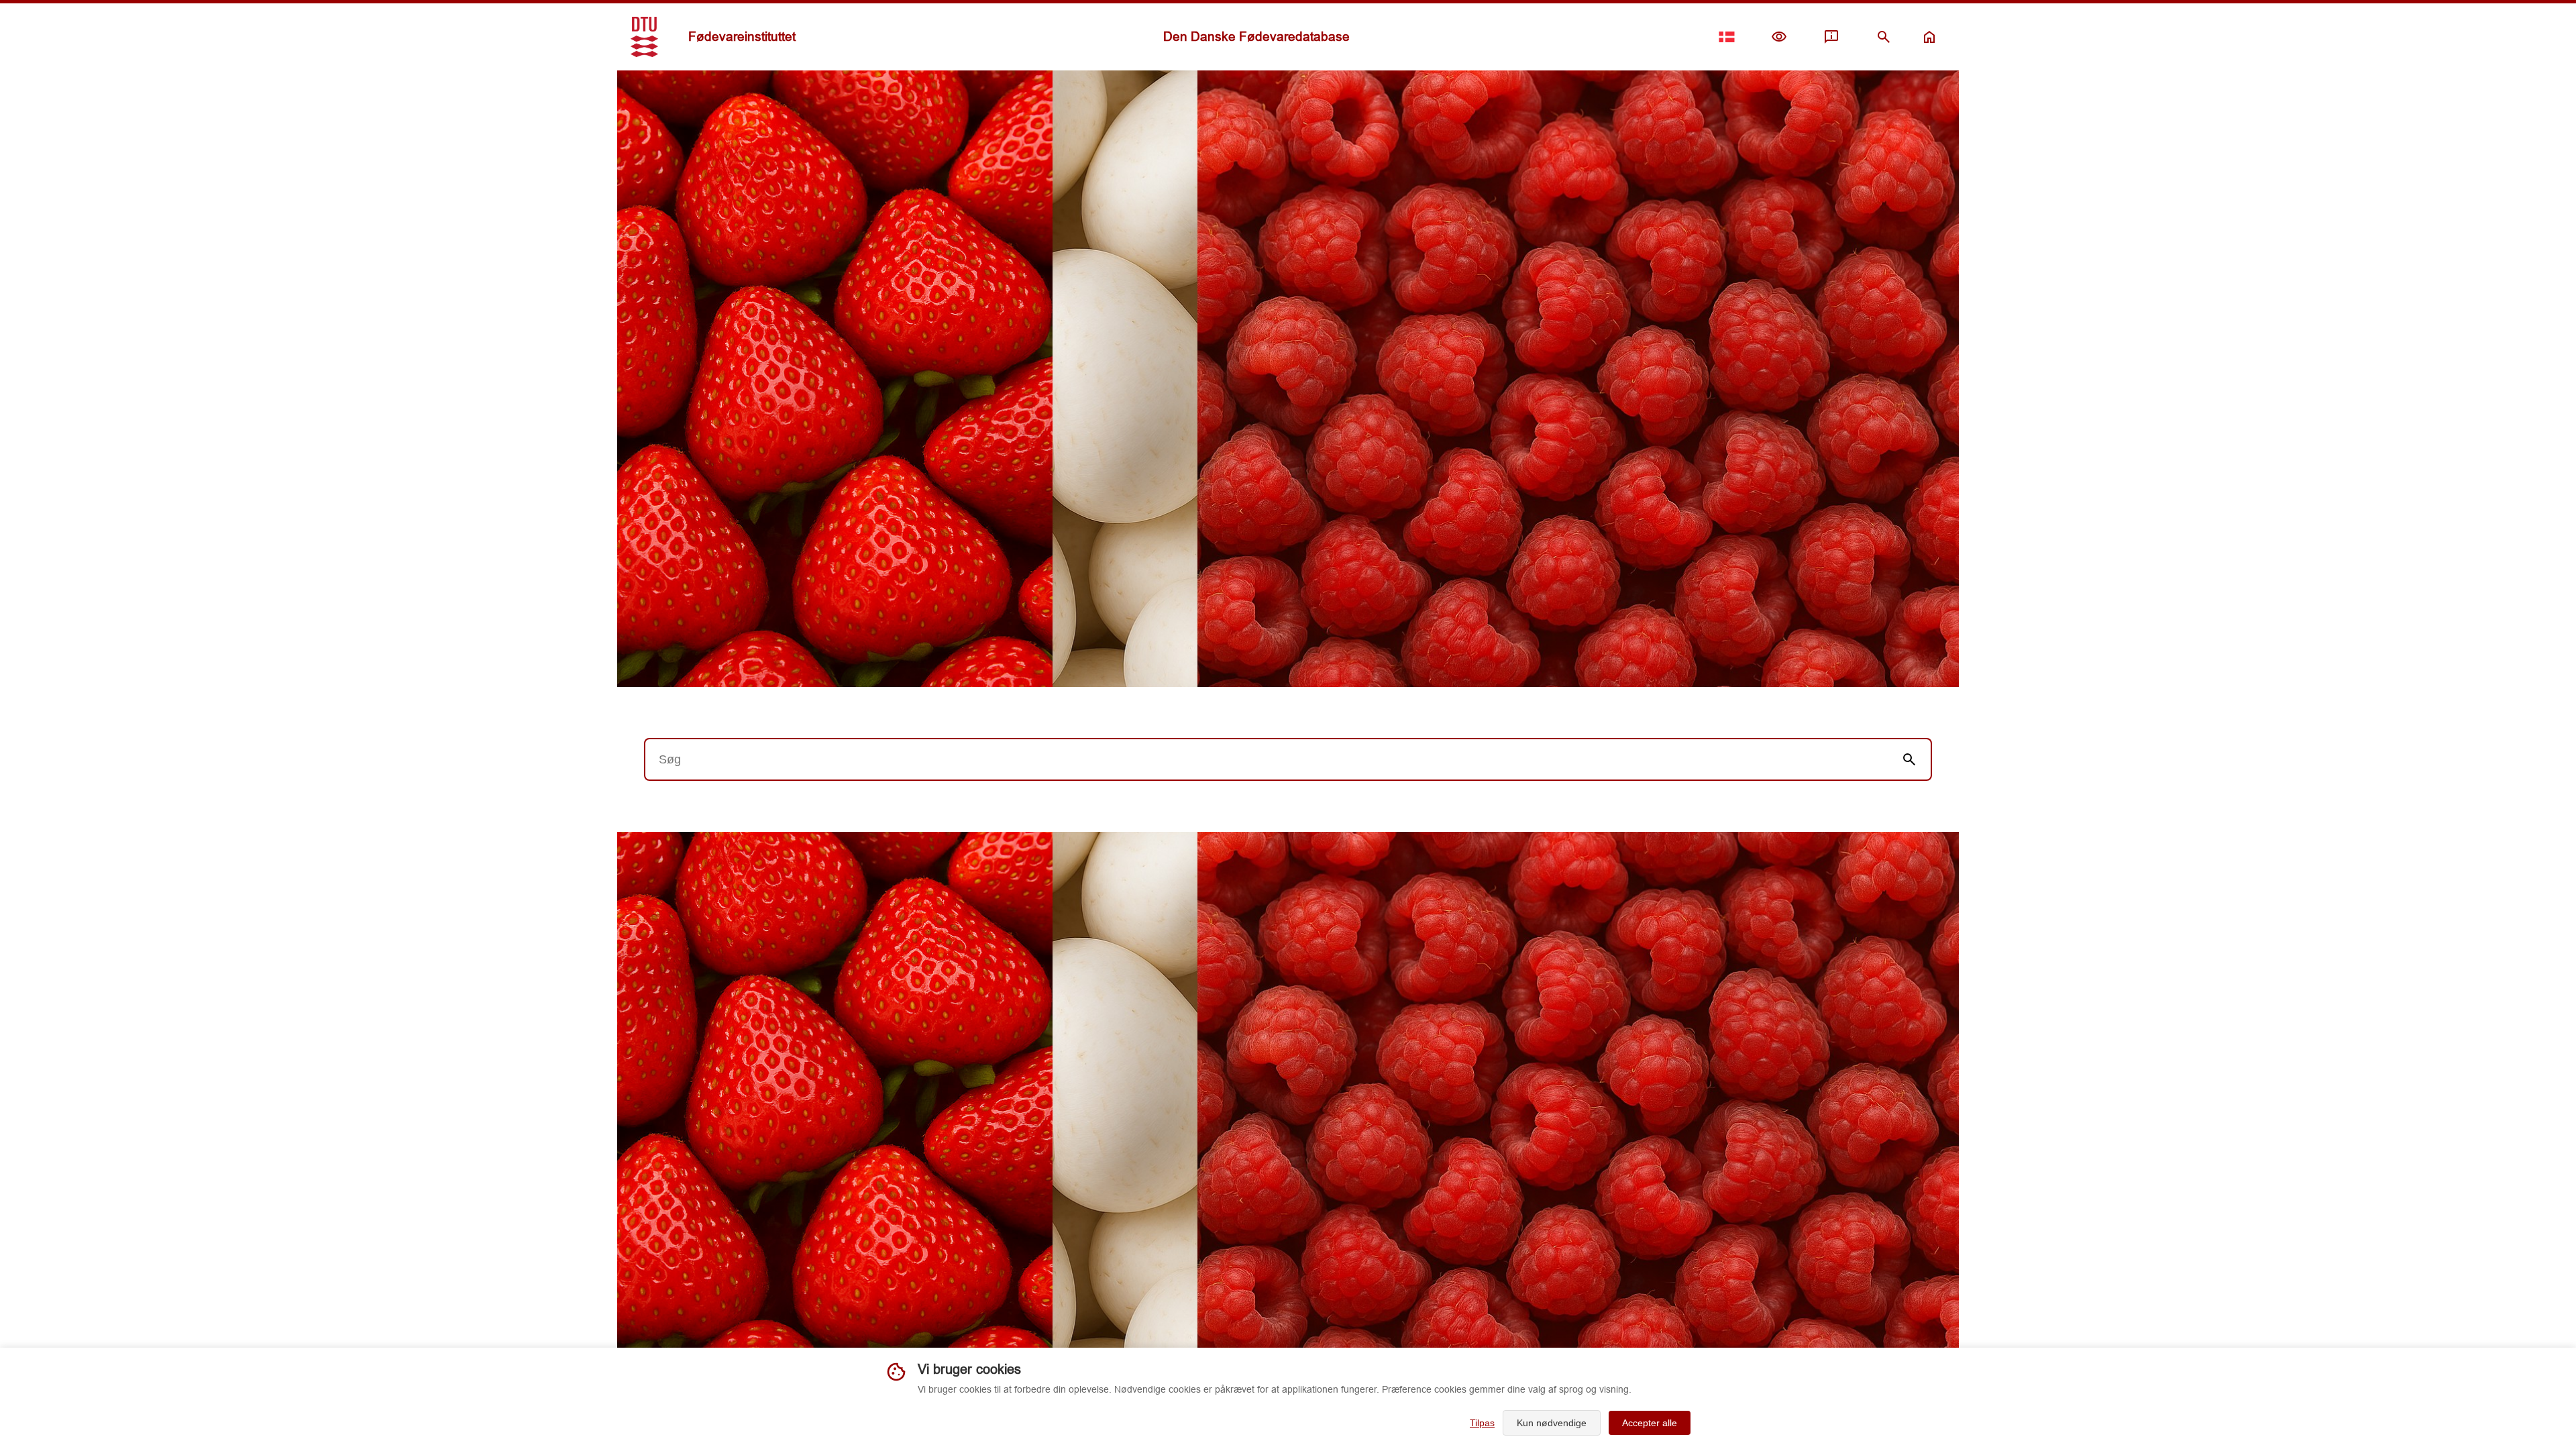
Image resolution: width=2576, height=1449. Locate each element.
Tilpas (1482, 1423)
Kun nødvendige (1552, 1423)
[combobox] (1267, 759)
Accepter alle (1650, 1423)
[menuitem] (1779, 37)
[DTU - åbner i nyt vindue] (644, 37)
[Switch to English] (1727, 37)
